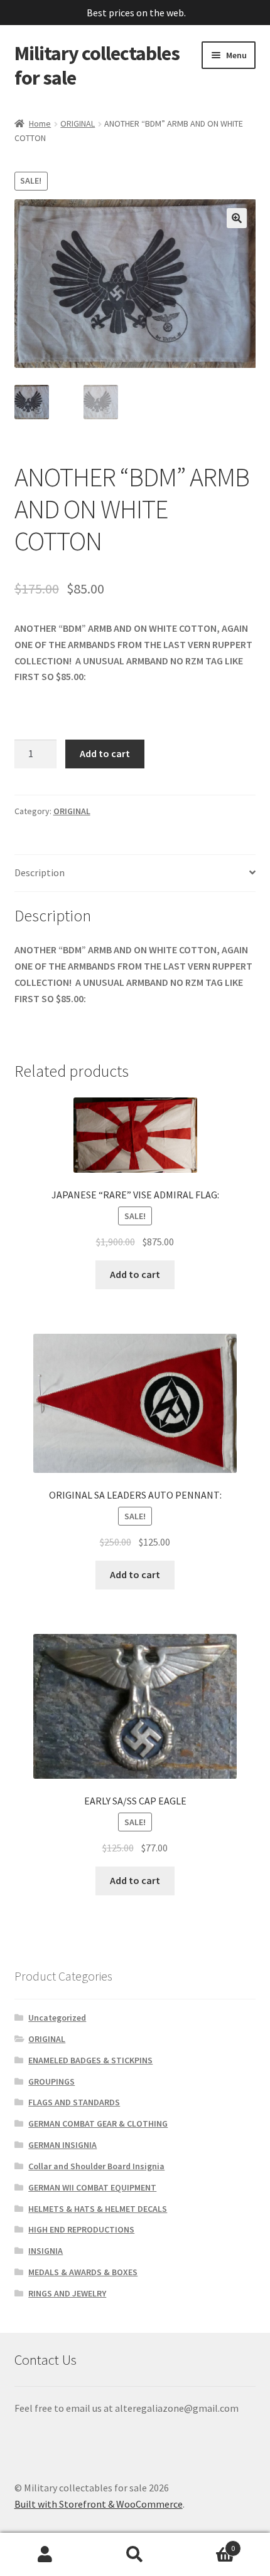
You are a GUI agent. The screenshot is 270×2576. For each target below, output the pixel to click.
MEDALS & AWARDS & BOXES (83, 2272)
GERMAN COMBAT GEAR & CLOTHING (98, 2123)
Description (40, 872)
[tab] (135, 873)
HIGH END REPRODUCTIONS (81, 2229)
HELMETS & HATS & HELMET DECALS (98, 2209)
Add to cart (105, 753)
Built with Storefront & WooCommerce (99, 2504)
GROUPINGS (51, 2081)
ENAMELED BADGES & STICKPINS (90, 2060)
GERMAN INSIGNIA (62, 2145)
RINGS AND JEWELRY (67, 2293)
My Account (45, 2555)
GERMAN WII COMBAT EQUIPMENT (92, 2187)
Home (40, 123)
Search (135, 2555)
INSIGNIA (46, 2251)
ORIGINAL (78, 123)
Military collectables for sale (97, 65)
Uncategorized (57, 2018)
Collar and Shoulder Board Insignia (96, 2166)
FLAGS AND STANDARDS (74, 2102)
